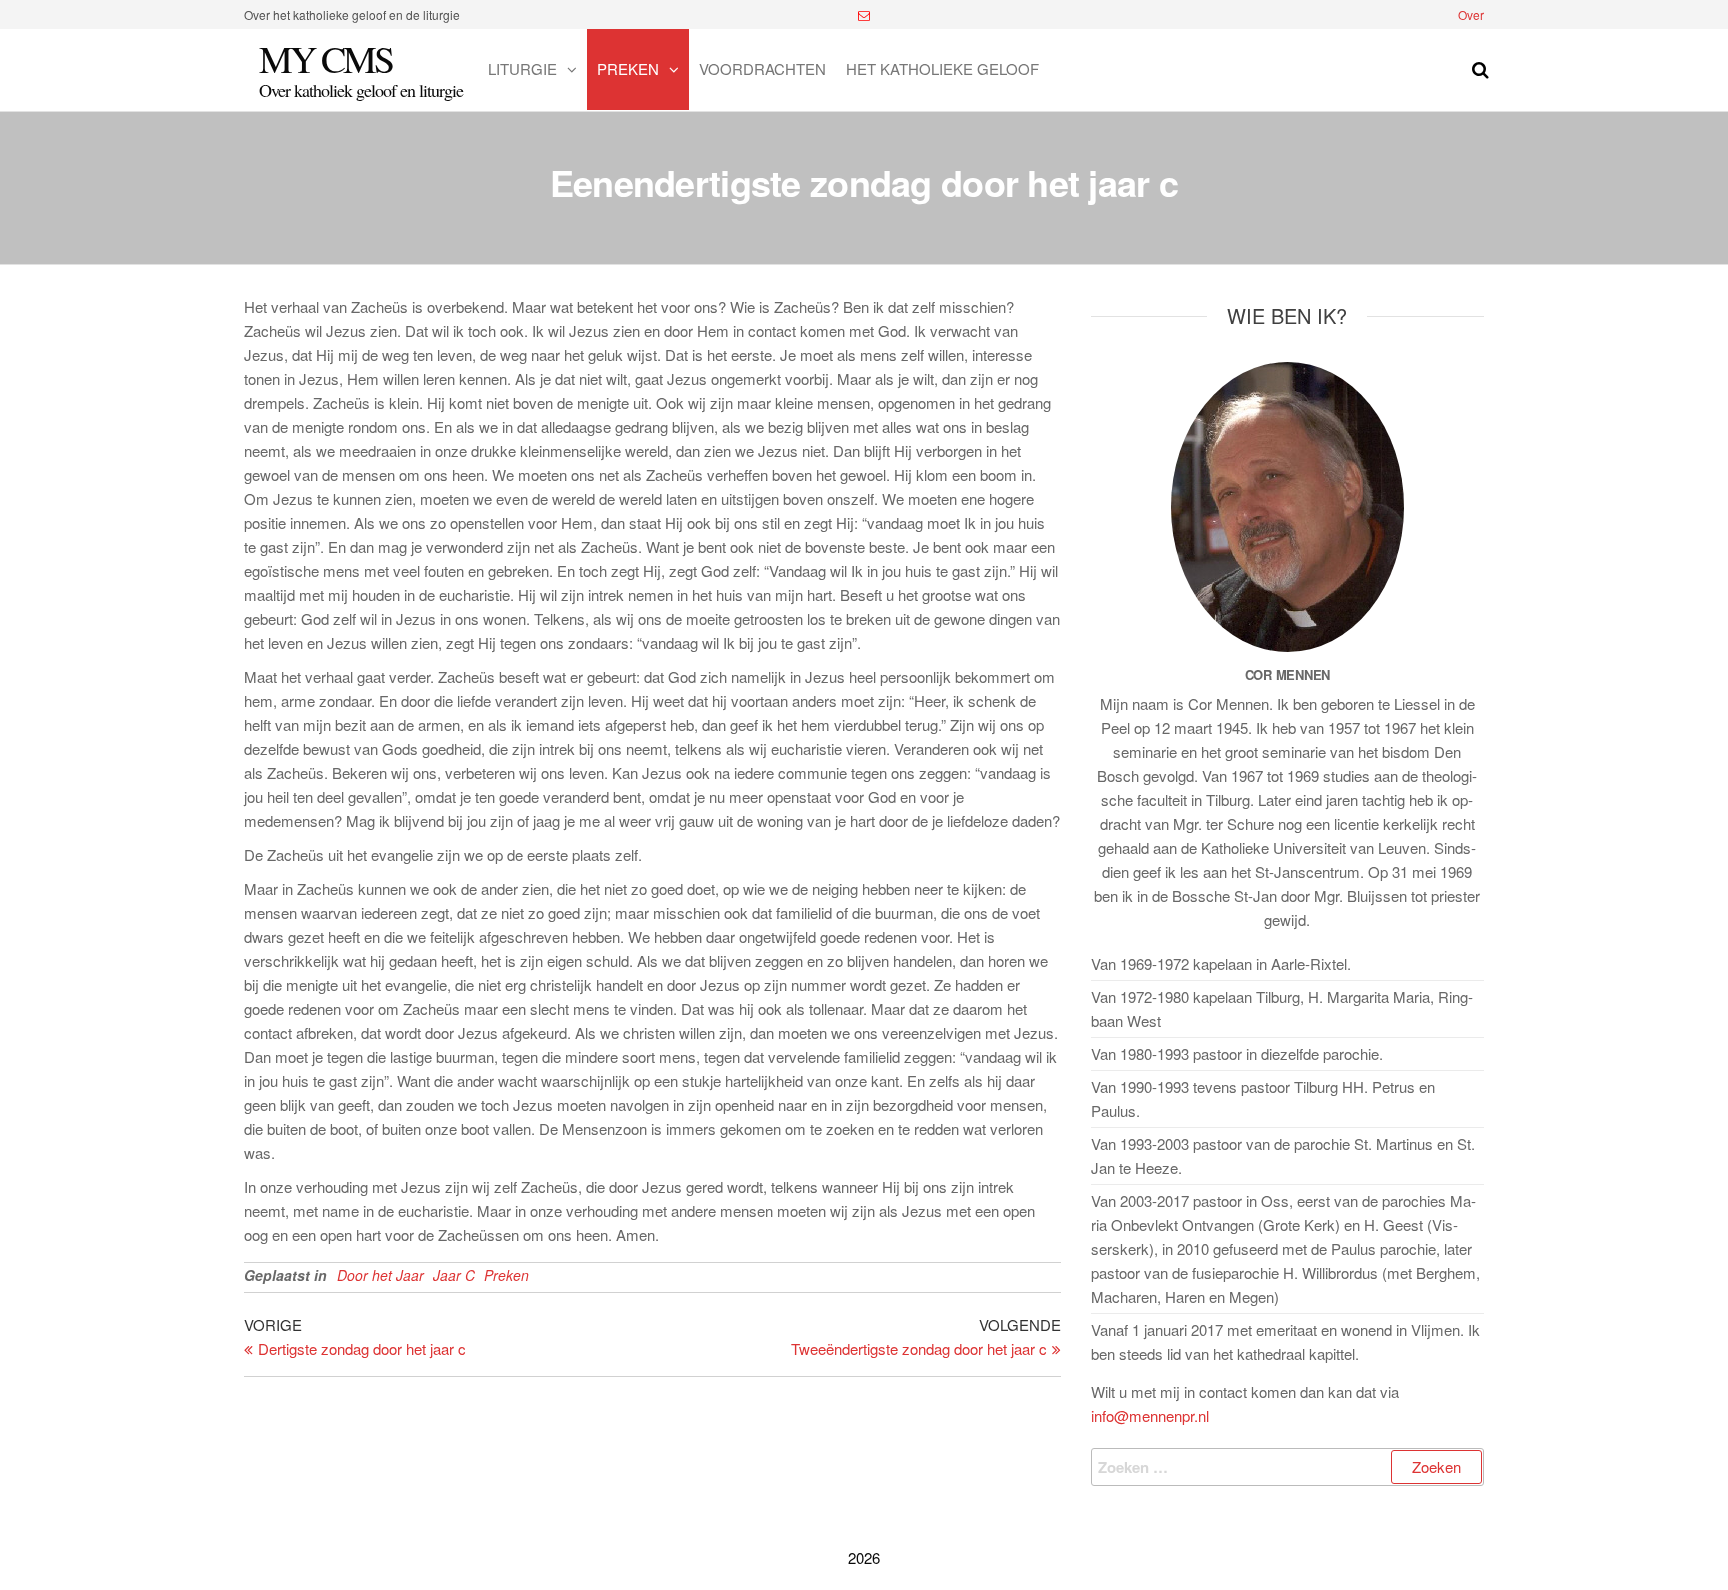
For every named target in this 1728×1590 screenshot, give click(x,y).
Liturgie (522, 68)
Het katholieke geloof (942, 68)
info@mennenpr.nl (1150, 1415)
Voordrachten (762, 68)
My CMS (325, 58)
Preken (628, 68)
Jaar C (454, 1275)
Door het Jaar (380, 1275)
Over (1471, 14)
